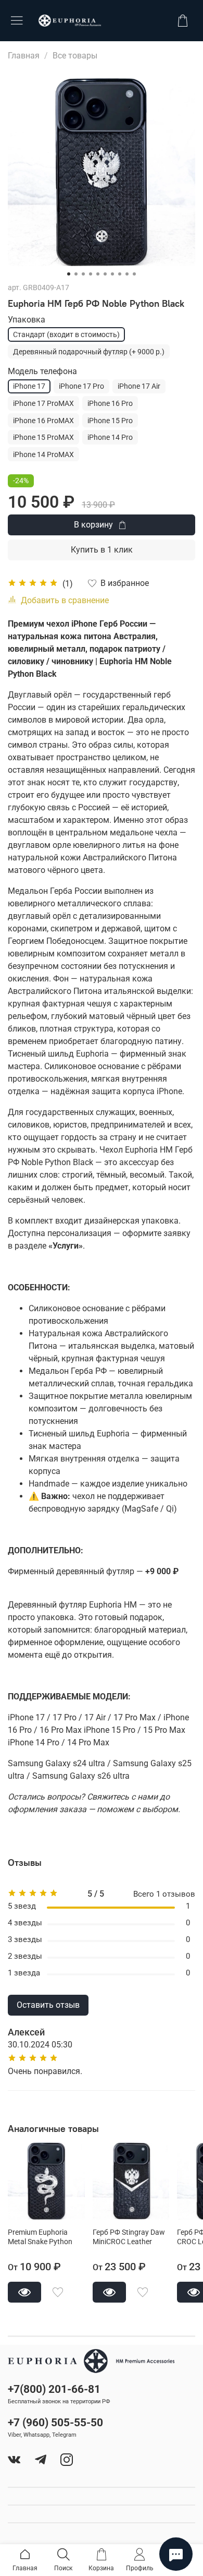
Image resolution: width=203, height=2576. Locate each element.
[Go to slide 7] (112, 274)
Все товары (75, 56)
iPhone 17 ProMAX (43, 403)
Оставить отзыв (48, 2005)
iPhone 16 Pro (110, 403)
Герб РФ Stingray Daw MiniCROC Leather (129, 2237)
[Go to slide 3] (83, 274)
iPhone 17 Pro (81, 386)
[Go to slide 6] (105, 274)
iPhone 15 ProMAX (43, 437)
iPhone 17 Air (139, 386)
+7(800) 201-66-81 (54, 2389)
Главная (24, 56)
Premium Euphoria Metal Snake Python (40, 2237)
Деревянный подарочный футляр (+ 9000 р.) (89, 352)
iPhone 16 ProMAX (43, 421)
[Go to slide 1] (69, 274)
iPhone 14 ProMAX (43, 454)
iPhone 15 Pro (110, 421)
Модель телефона (42, 371)
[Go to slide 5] (98, 274)
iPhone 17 (29, 386)
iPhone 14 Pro (110, 437)
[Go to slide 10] (134, 274)
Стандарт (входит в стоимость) (66, 334)
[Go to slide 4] (91, 274)
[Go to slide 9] (127, 274)
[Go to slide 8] (120, 274)
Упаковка (27, 320)
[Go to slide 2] (76, 274)
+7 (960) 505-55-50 (55, 2423)
